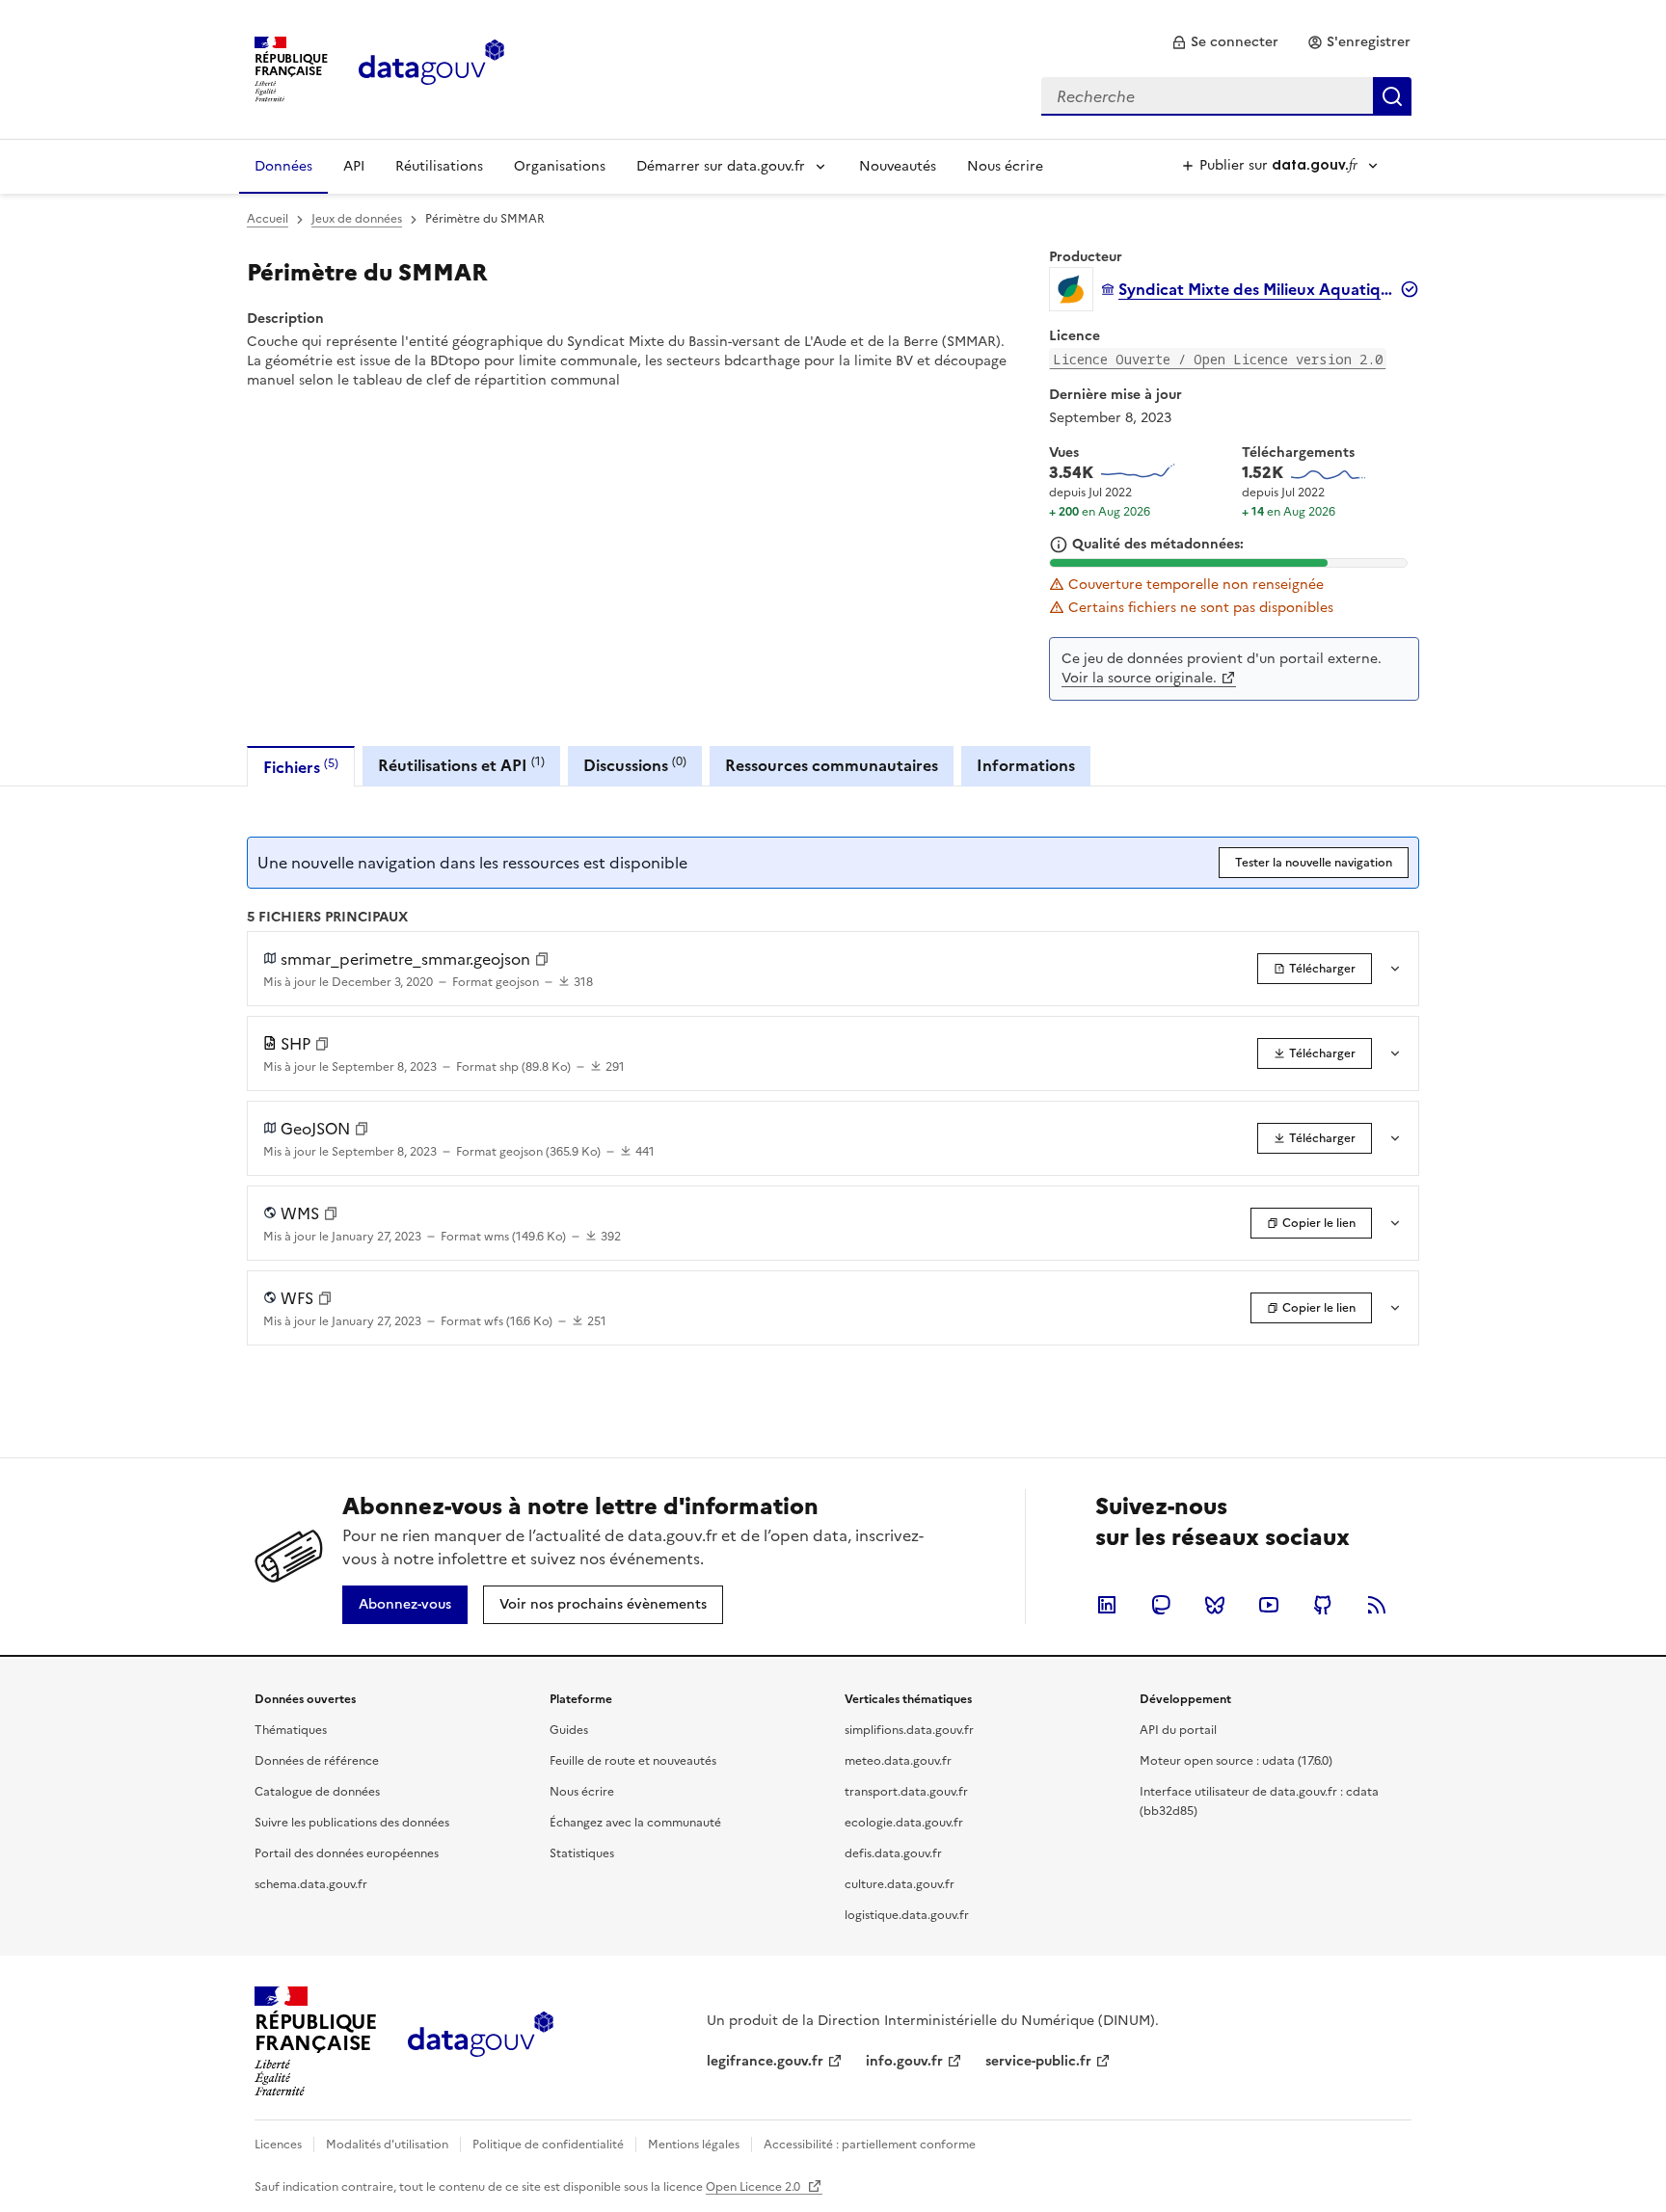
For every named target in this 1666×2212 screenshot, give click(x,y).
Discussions (635, 765)
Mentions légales (694, 2145)
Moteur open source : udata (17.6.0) (1236, 1761)
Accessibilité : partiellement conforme (870, 2145)
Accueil (268, 219)
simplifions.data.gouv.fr (909, 1730)
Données (283, 166)
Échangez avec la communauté (635, 1823)
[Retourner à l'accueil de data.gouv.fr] (431, 67)
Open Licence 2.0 (754, 2187)
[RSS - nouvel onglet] (1377, 1605)
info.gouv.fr (904, 2061)
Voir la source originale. (1139, 678)
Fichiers (301, 767)
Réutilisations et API (461, 765)
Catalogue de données (317, 1792)
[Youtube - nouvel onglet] (1269, 1605)
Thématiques (291, 1730)
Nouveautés (898, 166)
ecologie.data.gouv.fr (904, 1823)
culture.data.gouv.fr (900, 1884)
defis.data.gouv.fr (893, 1853)
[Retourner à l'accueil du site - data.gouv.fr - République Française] (481, 2041)
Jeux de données (357, 219)
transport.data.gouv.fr (906, 1792)
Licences (278, 2145)
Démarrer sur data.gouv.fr (721, 166)
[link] (1225, 42)
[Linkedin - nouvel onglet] (1107, 1605)
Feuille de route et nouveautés (633, 1761)
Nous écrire (1005, 166)
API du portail (1178, 1730)
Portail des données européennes (347, 1853)
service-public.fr (1038, 2061)
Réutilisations (439, 166)
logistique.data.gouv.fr (907, 1915)
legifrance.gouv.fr (765, 2061)
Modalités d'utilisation (387, 2145)
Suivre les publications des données (352, 1823)
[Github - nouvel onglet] (1323, 1605)
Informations (1026, 765)
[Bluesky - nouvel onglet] (1215, 1605)
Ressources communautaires (832, 765)
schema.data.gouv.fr (311, 1884)
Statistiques (582, 1853)
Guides (569, 1730)
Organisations (560, 166)
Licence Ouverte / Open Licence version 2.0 (1218, 359)
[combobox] (1226, 96)
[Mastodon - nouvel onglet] (1161, 1605)
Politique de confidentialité (548, 2145)
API (354, 166)
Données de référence (317, 1761)
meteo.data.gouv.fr (898, 1761)
